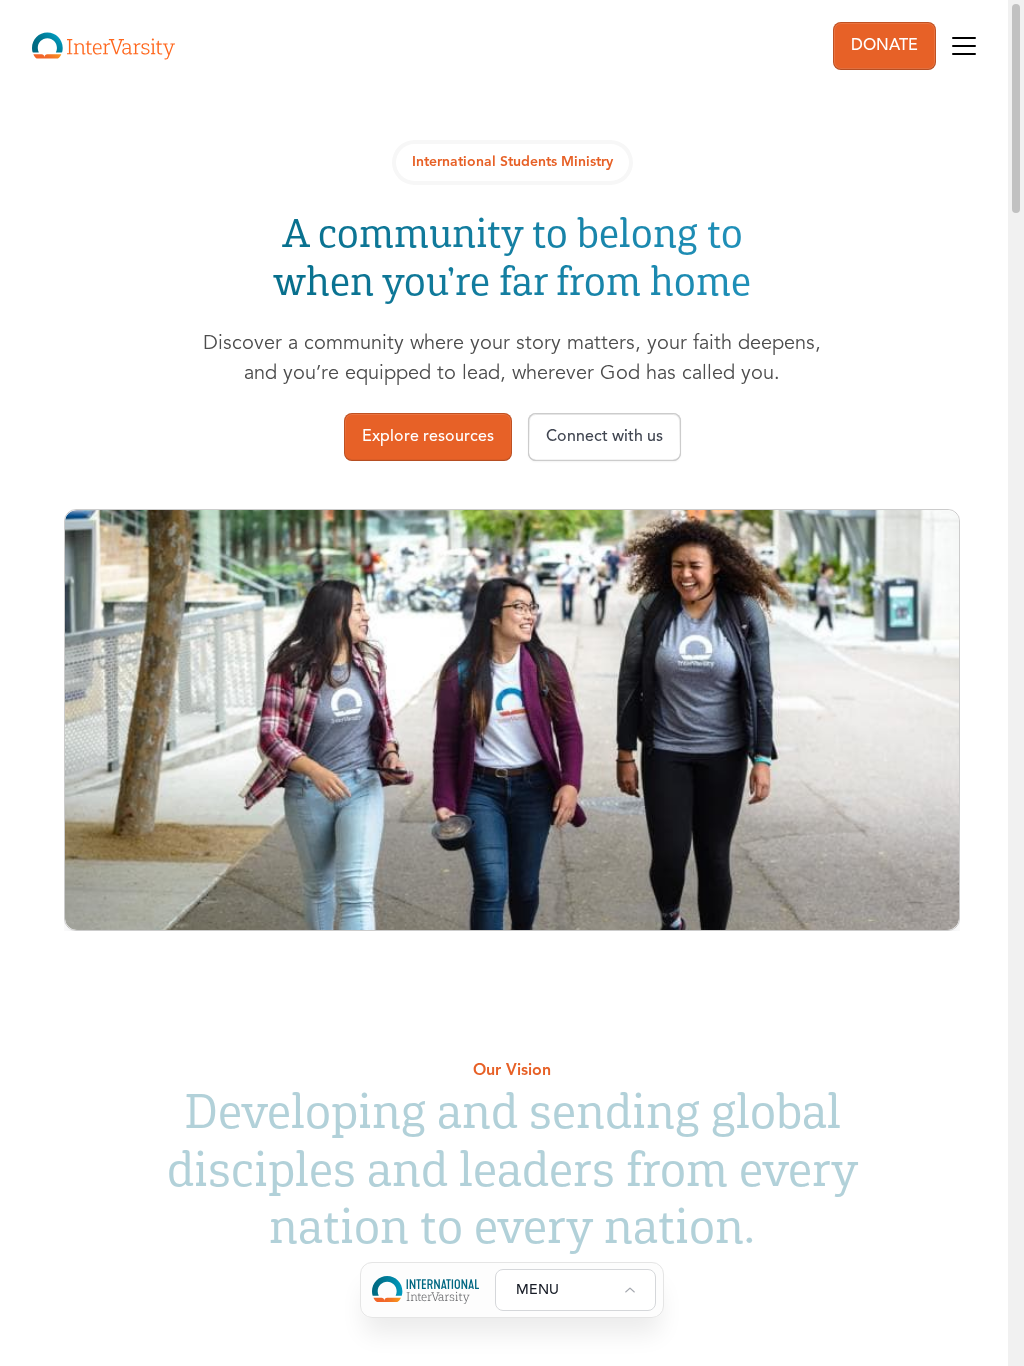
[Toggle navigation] (964, 46)
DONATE (884, 46)
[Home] (103, 46)
